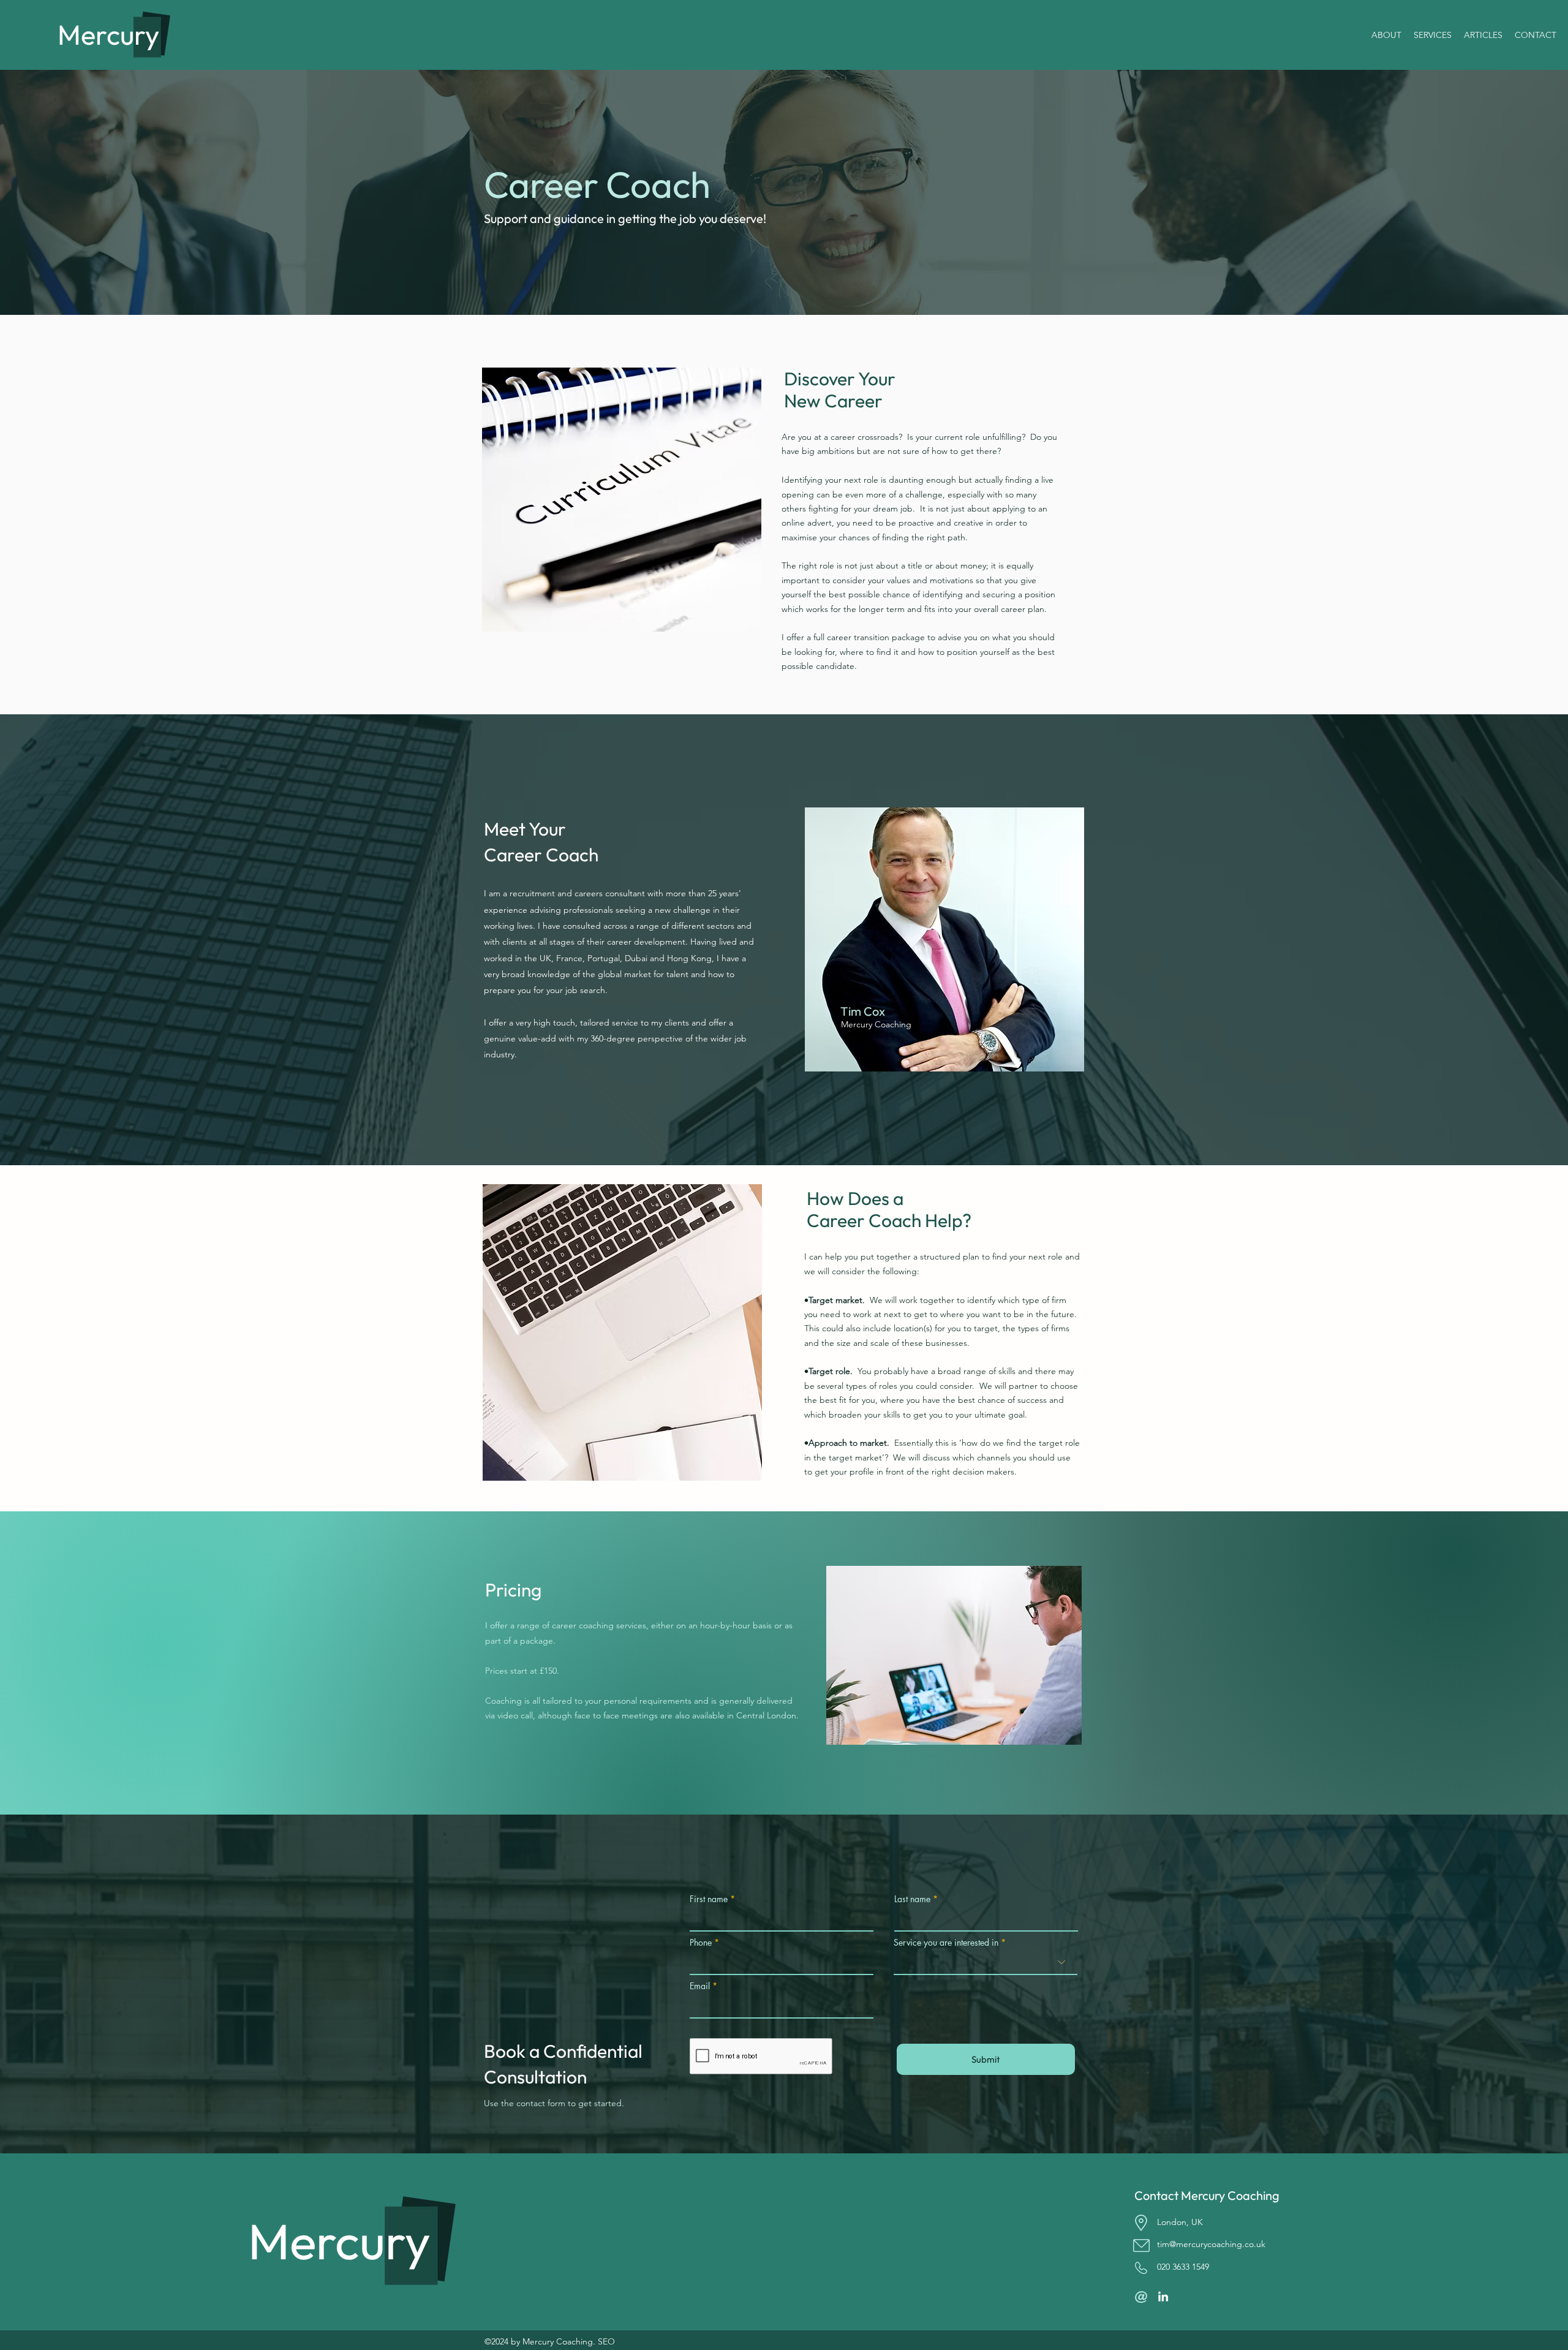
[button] (1433, 35)
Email (700, 1986)
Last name (912, 1899)
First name (709, 1899)
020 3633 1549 (1183, 2267)
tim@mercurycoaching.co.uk (1211, 2244)
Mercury (108, 35)
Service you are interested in (946, 1943)
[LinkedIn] (1163, 2297)
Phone (701, 1943)
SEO (606, 2341)
